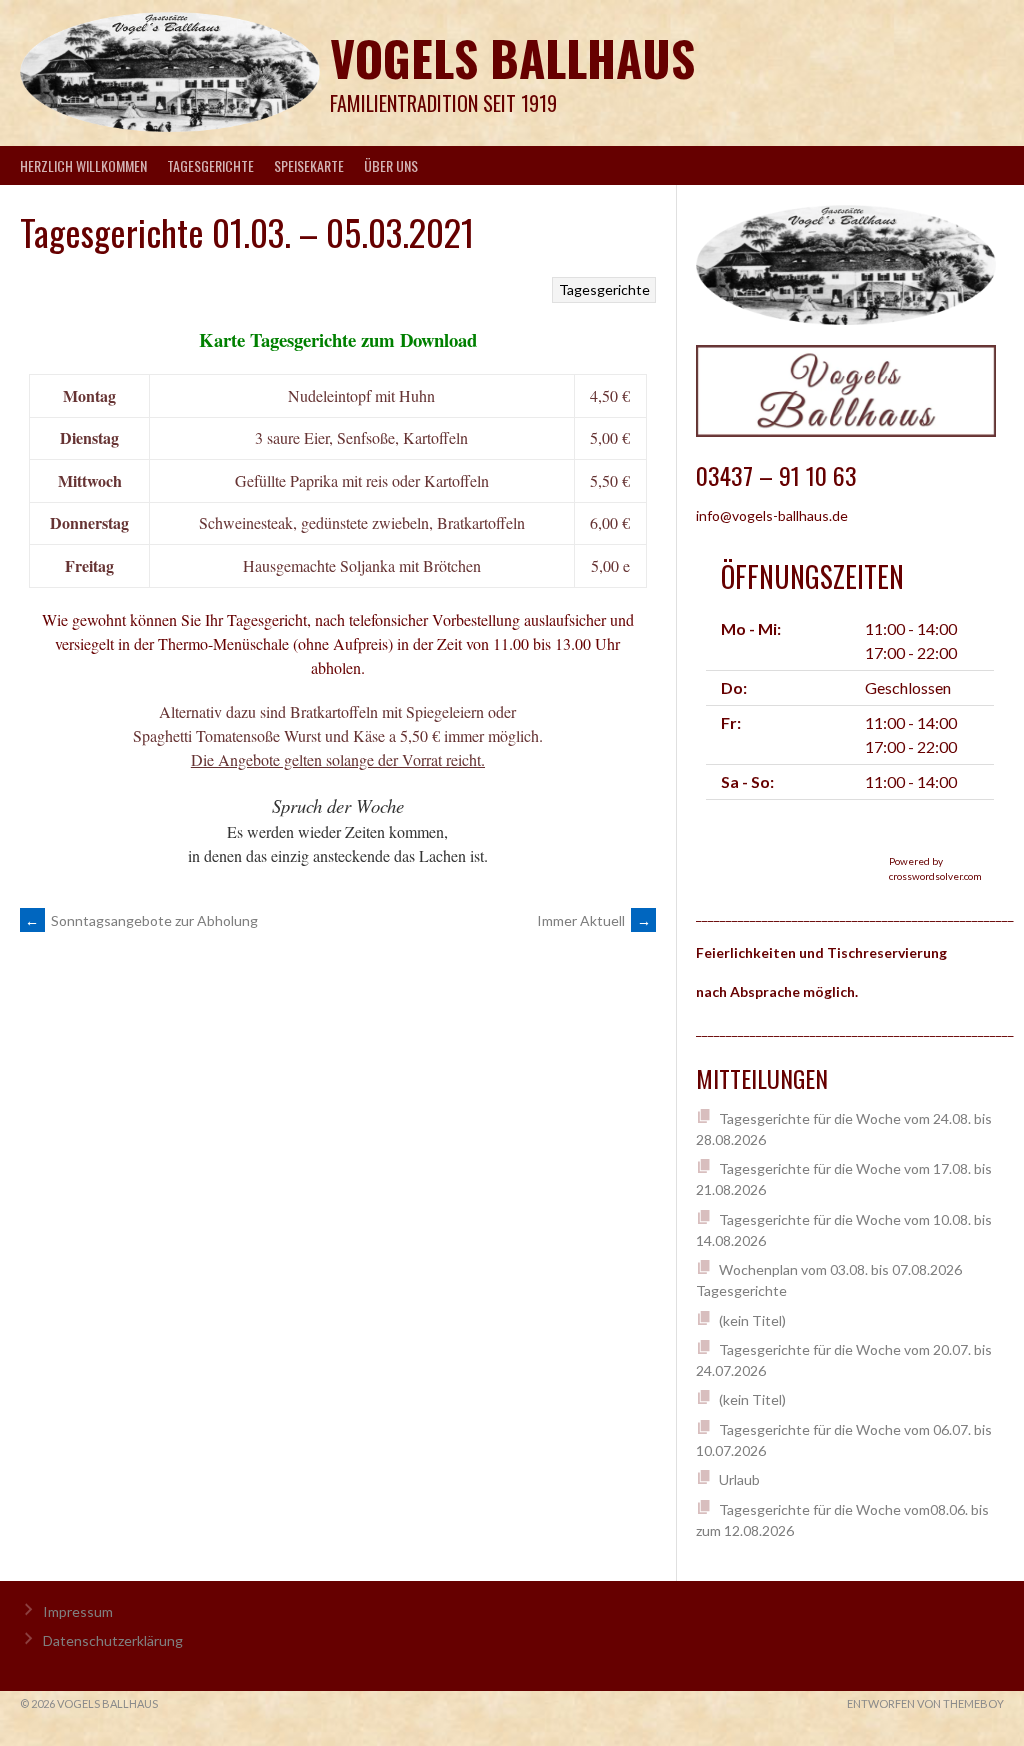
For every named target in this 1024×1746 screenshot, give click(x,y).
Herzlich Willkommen (83, 165)
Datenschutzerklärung (113, 1640)
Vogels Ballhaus (512, 57)
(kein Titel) (752, 1320)
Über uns (391, 165)
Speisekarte (309, 165)
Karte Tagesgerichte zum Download (338, 339)
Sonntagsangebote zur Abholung (141, 920)
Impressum (78, 1611)
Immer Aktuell (594, 920)
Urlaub (739, 1479)
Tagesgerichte (210, 165)
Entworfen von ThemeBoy (925, 1703)
